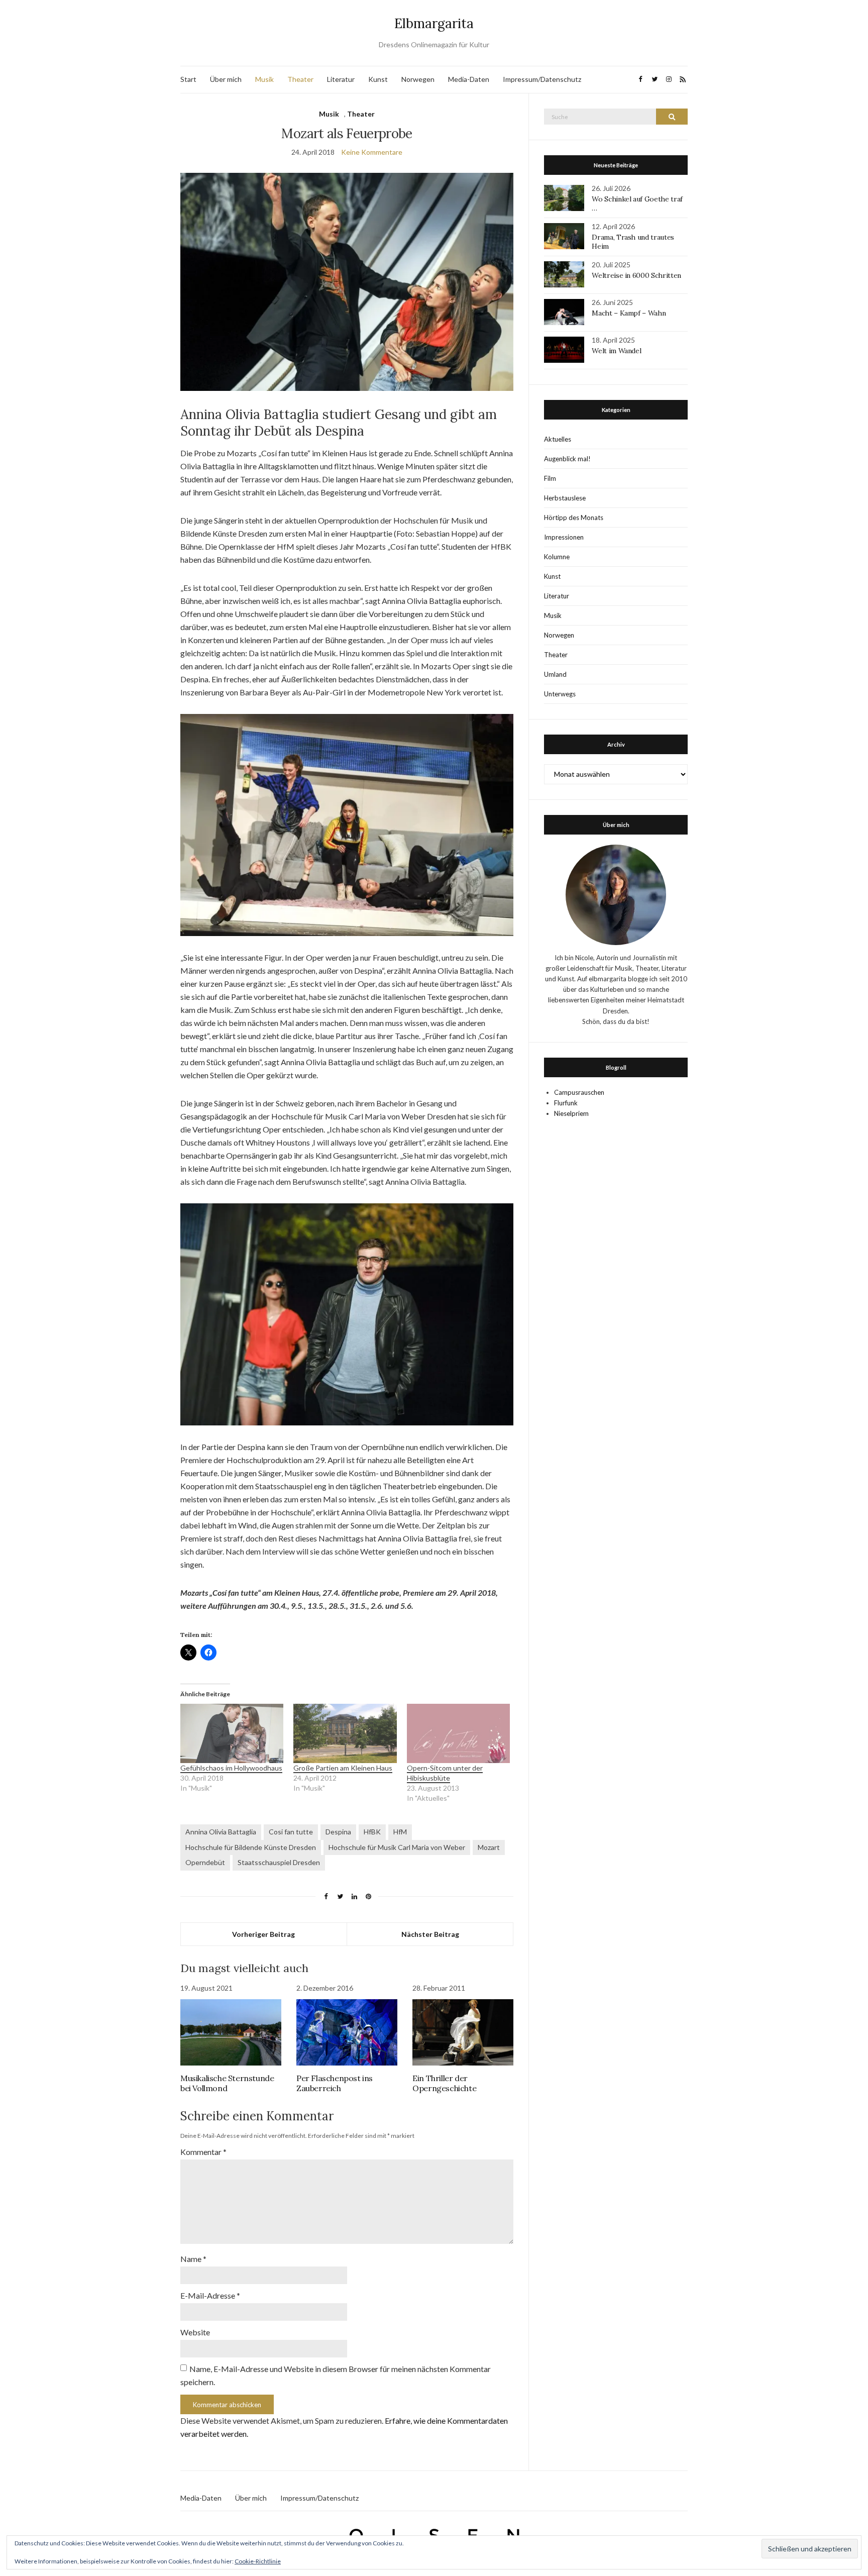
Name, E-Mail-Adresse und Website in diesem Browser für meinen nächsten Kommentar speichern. (336, 2375)
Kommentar (203, 2152)
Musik (264, 79)
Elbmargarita (434, 23)
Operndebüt (205, 1862)
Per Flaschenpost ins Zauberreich (335, 2083)
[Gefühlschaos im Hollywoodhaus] (232, 1733)
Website (195, 2332)
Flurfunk (566, 1103)
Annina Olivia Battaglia (221, 1832)
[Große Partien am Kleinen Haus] (345, 1733)
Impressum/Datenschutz (542, 79)
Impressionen (564, 537)
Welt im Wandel (617, 351)
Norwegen (418, 79)
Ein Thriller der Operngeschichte (444, 2083)
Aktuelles (558, 439)
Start (188, 79)
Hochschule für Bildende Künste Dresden (251, 1847)
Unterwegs (560, 694)
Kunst (378, 79)
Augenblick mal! (567, 459)
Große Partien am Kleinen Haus (343, 1768)
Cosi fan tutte (291, 1832)
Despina (338, 1832)
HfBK (372, 1832)
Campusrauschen (579, 1092)
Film (550, 478)
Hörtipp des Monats (574, 518)
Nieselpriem (571, 1113)
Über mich (226, 79)
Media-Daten (469, 79)
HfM (400, 1832)
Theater (300, 79)
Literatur (341, 79)
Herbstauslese (565, 498)
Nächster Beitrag (430, 1934)
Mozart (489, 1847)
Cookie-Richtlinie (258, 2561)
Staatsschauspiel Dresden (279, 1862)
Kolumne (557, 557)
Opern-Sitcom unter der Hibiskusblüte (445, 1773)
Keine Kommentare (372, 152)
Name (193, 2259)
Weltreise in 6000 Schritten (636, 275)
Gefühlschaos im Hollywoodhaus (231, 1768)
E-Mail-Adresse (210, 2295)
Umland (555, 674)
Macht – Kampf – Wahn (629, 313)
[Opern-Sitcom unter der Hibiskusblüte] (458, 1733)
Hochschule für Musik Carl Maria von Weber (397, 1847)
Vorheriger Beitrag (263, 1934)
